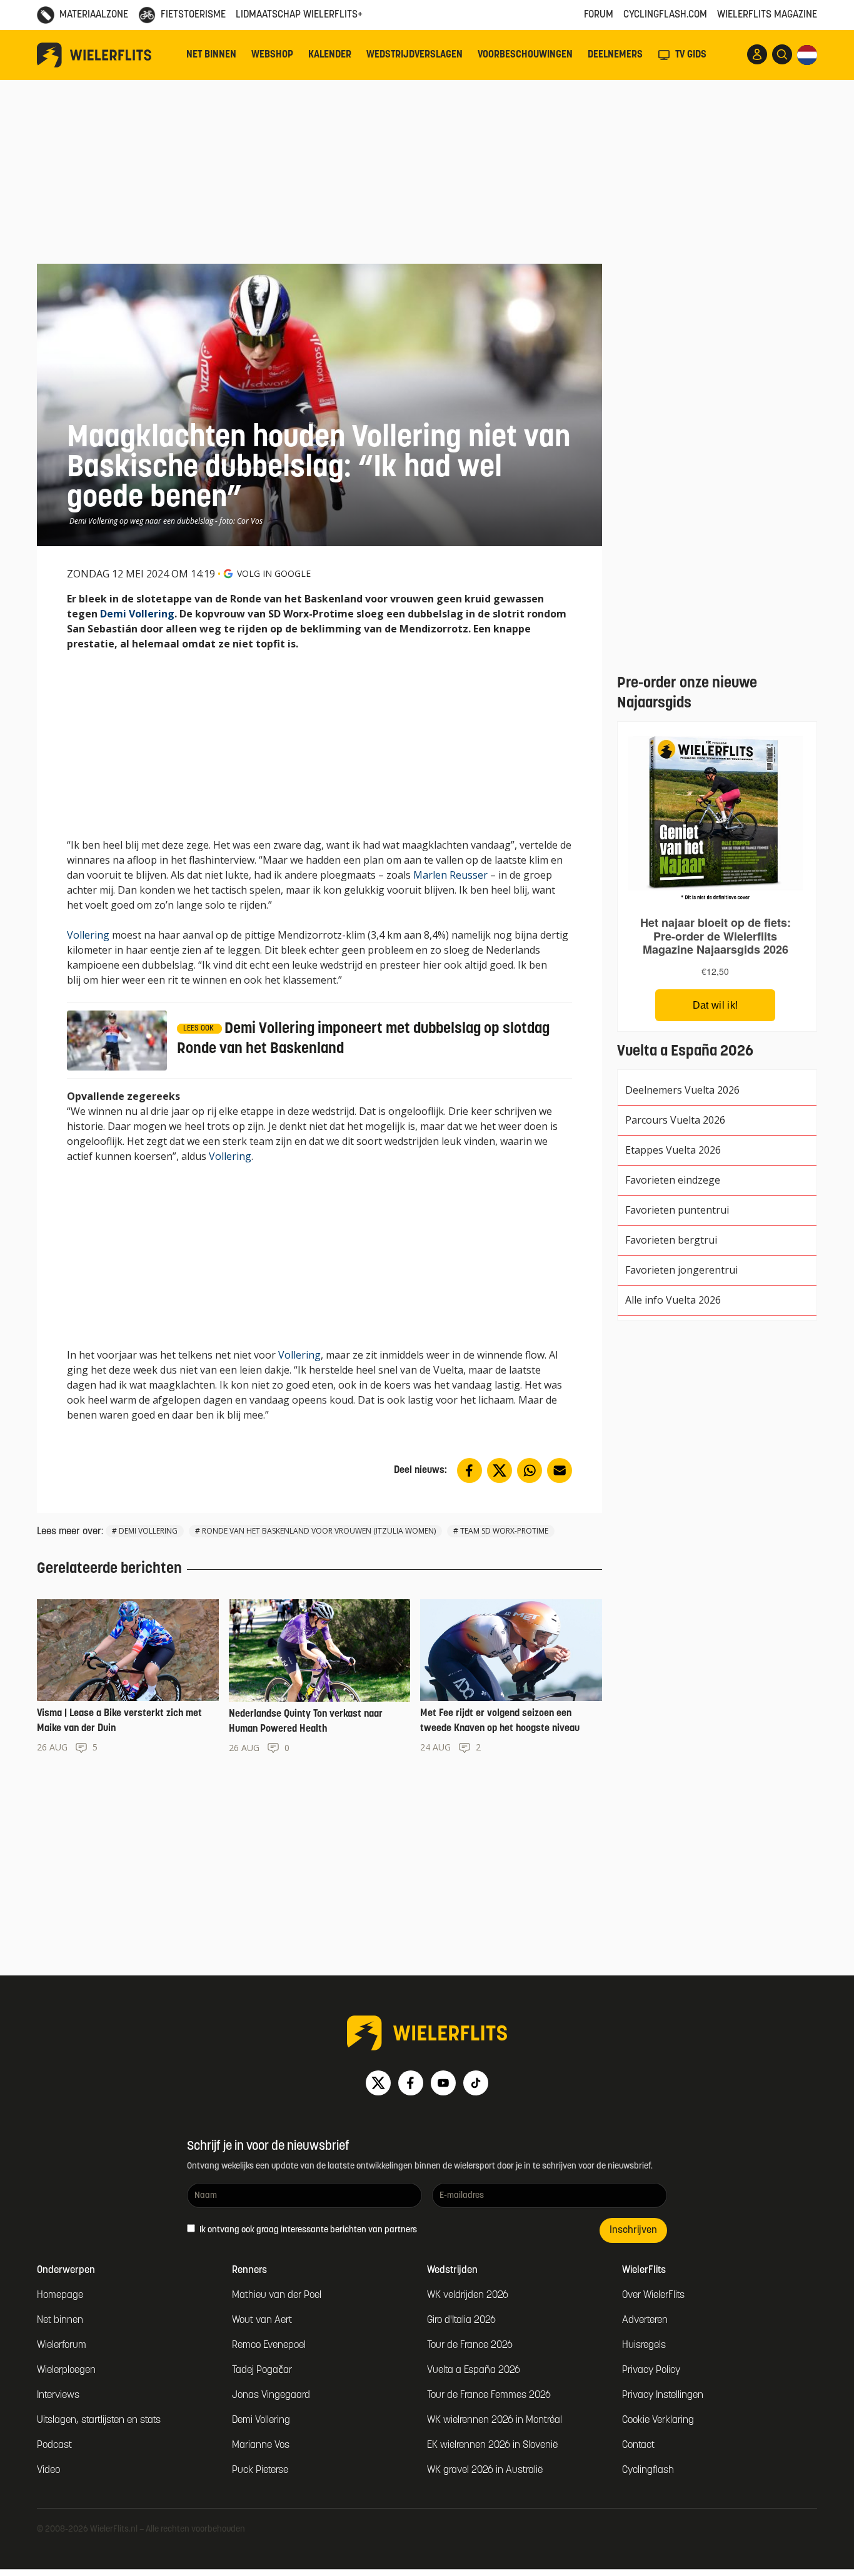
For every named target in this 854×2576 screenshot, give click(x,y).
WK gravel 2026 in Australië (485, 2470)
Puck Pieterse (260, 2470)
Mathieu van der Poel (277, 2295)
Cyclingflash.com (665, 15)
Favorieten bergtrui (671, 1240)
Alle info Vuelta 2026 (673, 1300)
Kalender (330, 55)
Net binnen (211, 55)
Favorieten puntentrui (677, 1210)
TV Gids (691, 55)
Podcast (54, 2445)
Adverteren (645, 2320)
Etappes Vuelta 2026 (673, 1150)
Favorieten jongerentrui (681, 1270)
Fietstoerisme (193, 15)
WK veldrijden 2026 (468, 2295)
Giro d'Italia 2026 (461, 2320)
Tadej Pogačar (262, 2370)
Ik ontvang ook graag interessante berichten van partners (307, 2230)
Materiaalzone (94, 15)
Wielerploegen (66, 2370)
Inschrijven (633, 2230)
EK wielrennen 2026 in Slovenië (492, 2445)
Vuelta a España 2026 (474, 2370)
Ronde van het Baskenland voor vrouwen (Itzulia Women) (319, 1531)
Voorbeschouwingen (525, 55)
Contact (638, 2445)
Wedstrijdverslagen (414, 55)
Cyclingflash (648, 2470)
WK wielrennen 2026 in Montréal (495, 2420)
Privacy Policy (651, 2370)
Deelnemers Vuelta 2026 (682, 1090)
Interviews (58, 2395)
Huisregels (644, 2345)
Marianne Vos (261, 2445)
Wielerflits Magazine (767, 15)
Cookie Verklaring (658, 2420)
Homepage (60, 2295)
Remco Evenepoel (269, 2345)
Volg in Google (274, 573)
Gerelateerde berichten (109, 1569)
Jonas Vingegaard (271, 2395)
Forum (599, 15)
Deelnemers (615, 55)
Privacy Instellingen (663, 2395)
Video (48, 2470)
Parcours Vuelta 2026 (675, 1120)
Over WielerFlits (653, 2295)
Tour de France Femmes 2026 (489, 2395)
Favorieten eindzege (673, 1180)
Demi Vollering (137, 614)
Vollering (88, 935)
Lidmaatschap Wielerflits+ (299, 15)
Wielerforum (62, 2345)
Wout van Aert (262, 2320)
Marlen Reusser (450, 875)
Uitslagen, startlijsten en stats (99, 2420)
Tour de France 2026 (470, 2345)
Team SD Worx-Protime (504, 1531)
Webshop (272, 55)
